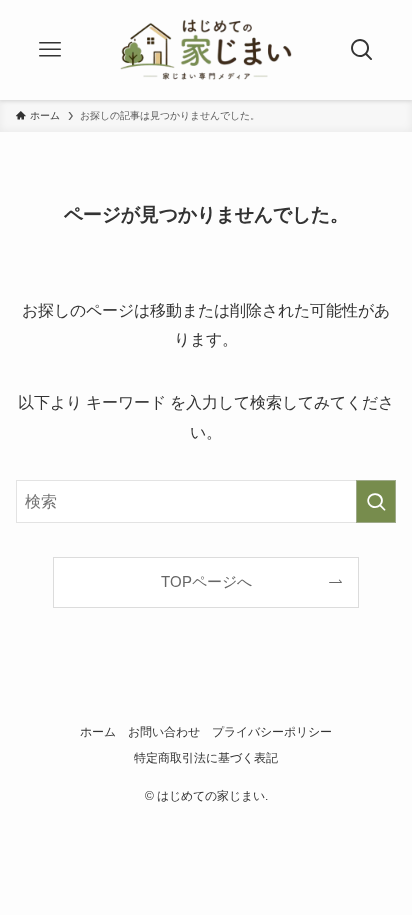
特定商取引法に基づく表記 (206, 758)
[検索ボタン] (362, 50)
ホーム (98, 732)
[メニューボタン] (50, 50)
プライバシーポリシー (272, 732)
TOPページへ (206, 582)
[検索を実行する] (376, 501)
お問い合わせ (164, 732)
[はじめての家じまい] (206, 50)
